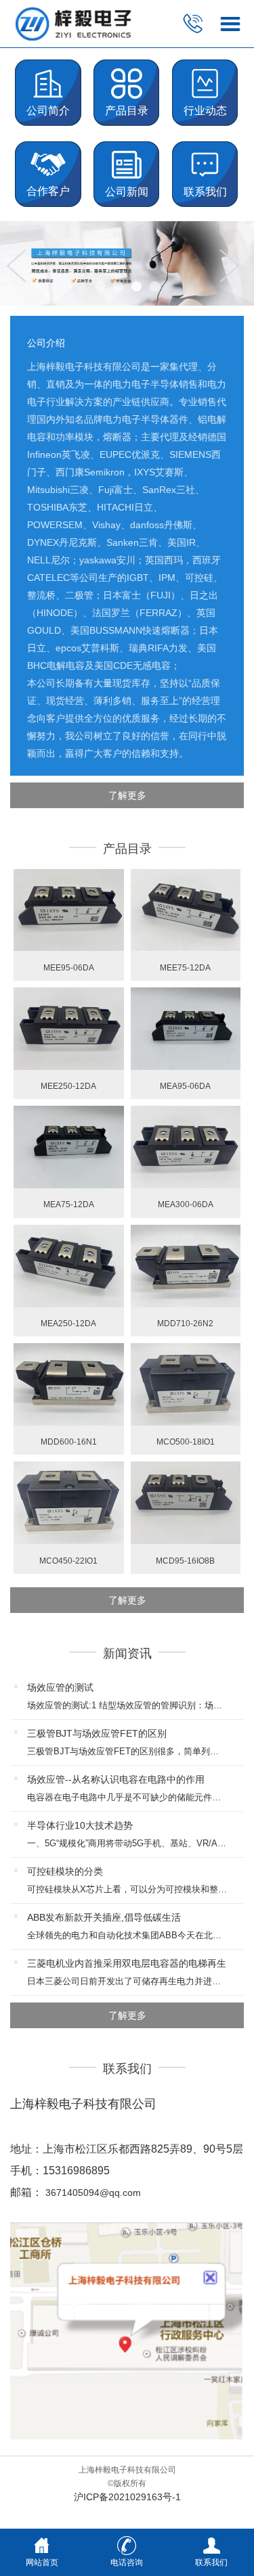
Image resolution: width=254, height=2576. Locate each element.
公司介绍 (46, 343)
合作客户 (48, 191)
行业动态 (205, 111)
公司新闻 (127, 192)
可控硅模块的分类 (65, 1871)
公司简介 (48, 111)
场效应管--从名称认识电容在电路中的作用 (116, 1779)
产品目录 (127, 111)
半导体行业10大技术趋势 (80, 1825)
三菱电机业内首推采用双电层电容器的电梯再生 (127, 1963)
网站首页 (42, 2562)
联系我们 (205, 192)
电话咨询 (127, 2562)
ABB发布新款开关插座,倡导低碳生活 (104, 1917)
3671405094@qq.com (93, 2193)
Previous (20, 266)
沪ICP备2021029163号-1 (127, 2497)
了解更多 (127, 795)
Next (234, 266)
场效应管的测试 (60, 1687)
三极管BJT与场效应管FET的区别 (97, 1733)
